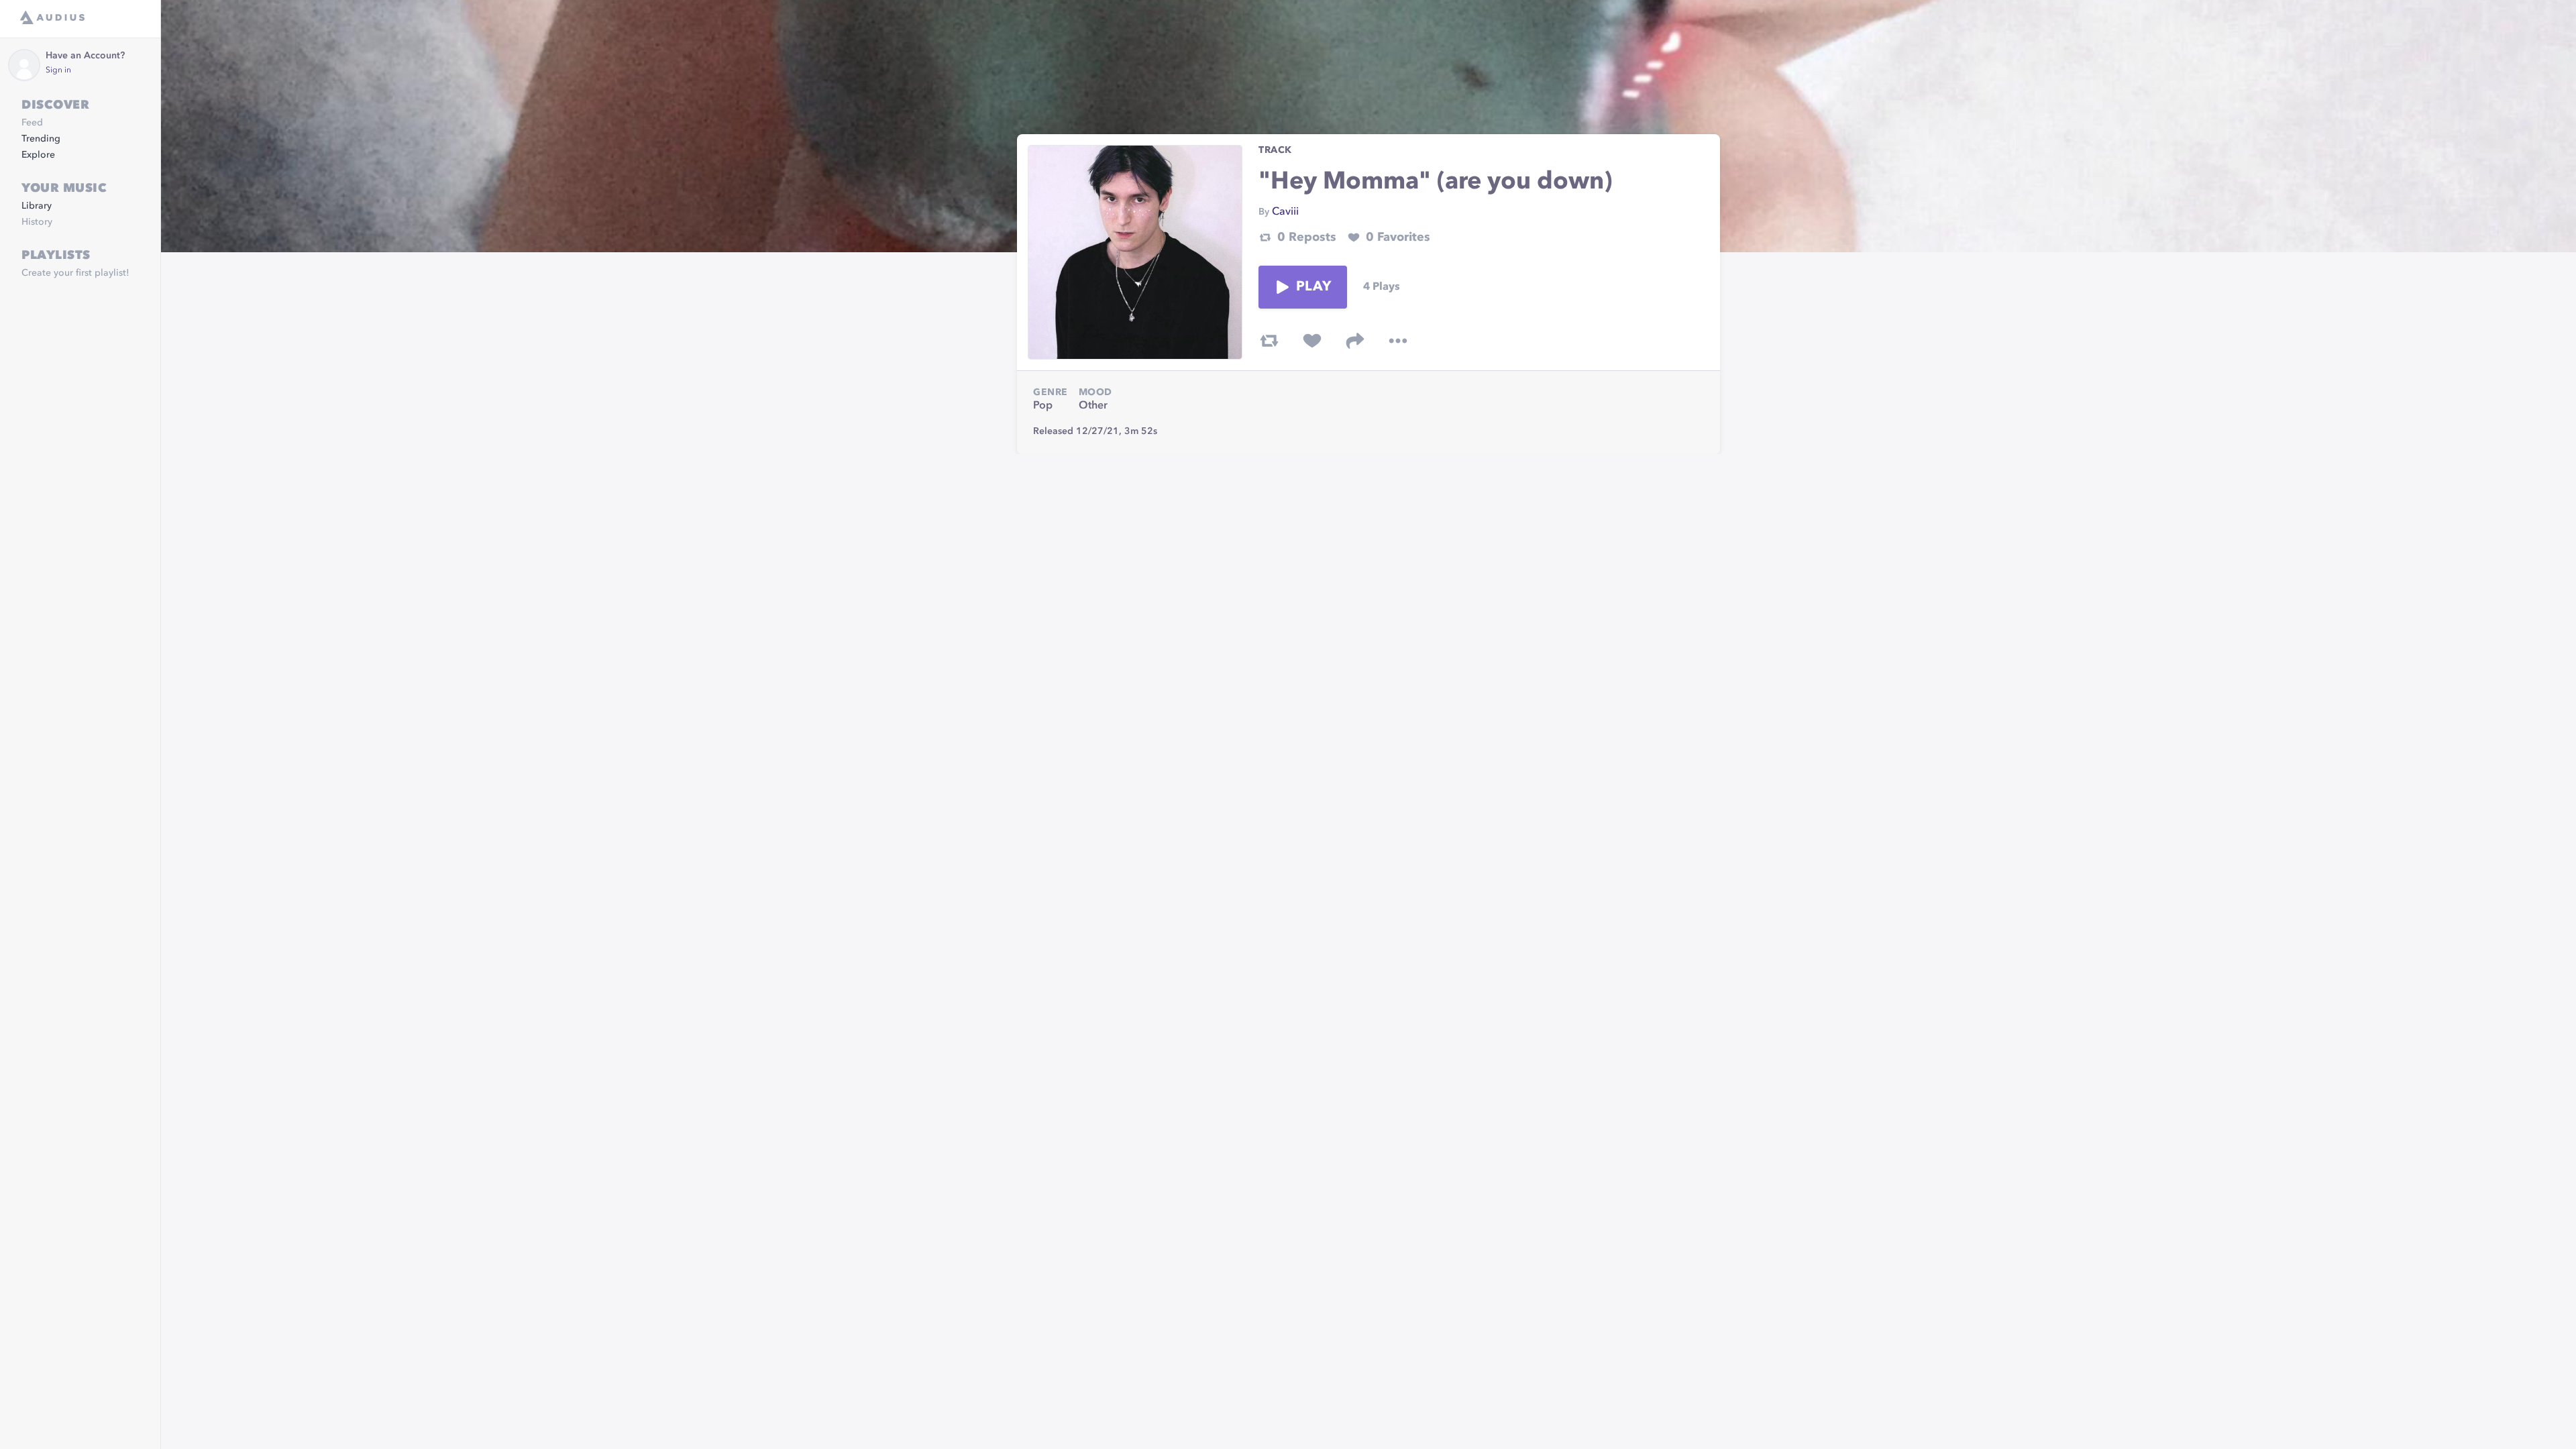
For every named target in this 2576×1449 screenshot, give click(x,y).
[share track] (1355, 341)
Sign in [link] (58, 70)
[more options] (1398, 341)
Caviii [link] (1285, 212)
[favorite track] (1312, 341)
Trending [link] (41, 139)
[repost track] (1269, 341)
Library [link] (37, 206)
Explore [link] (38, 155)
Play (1313, 287)
